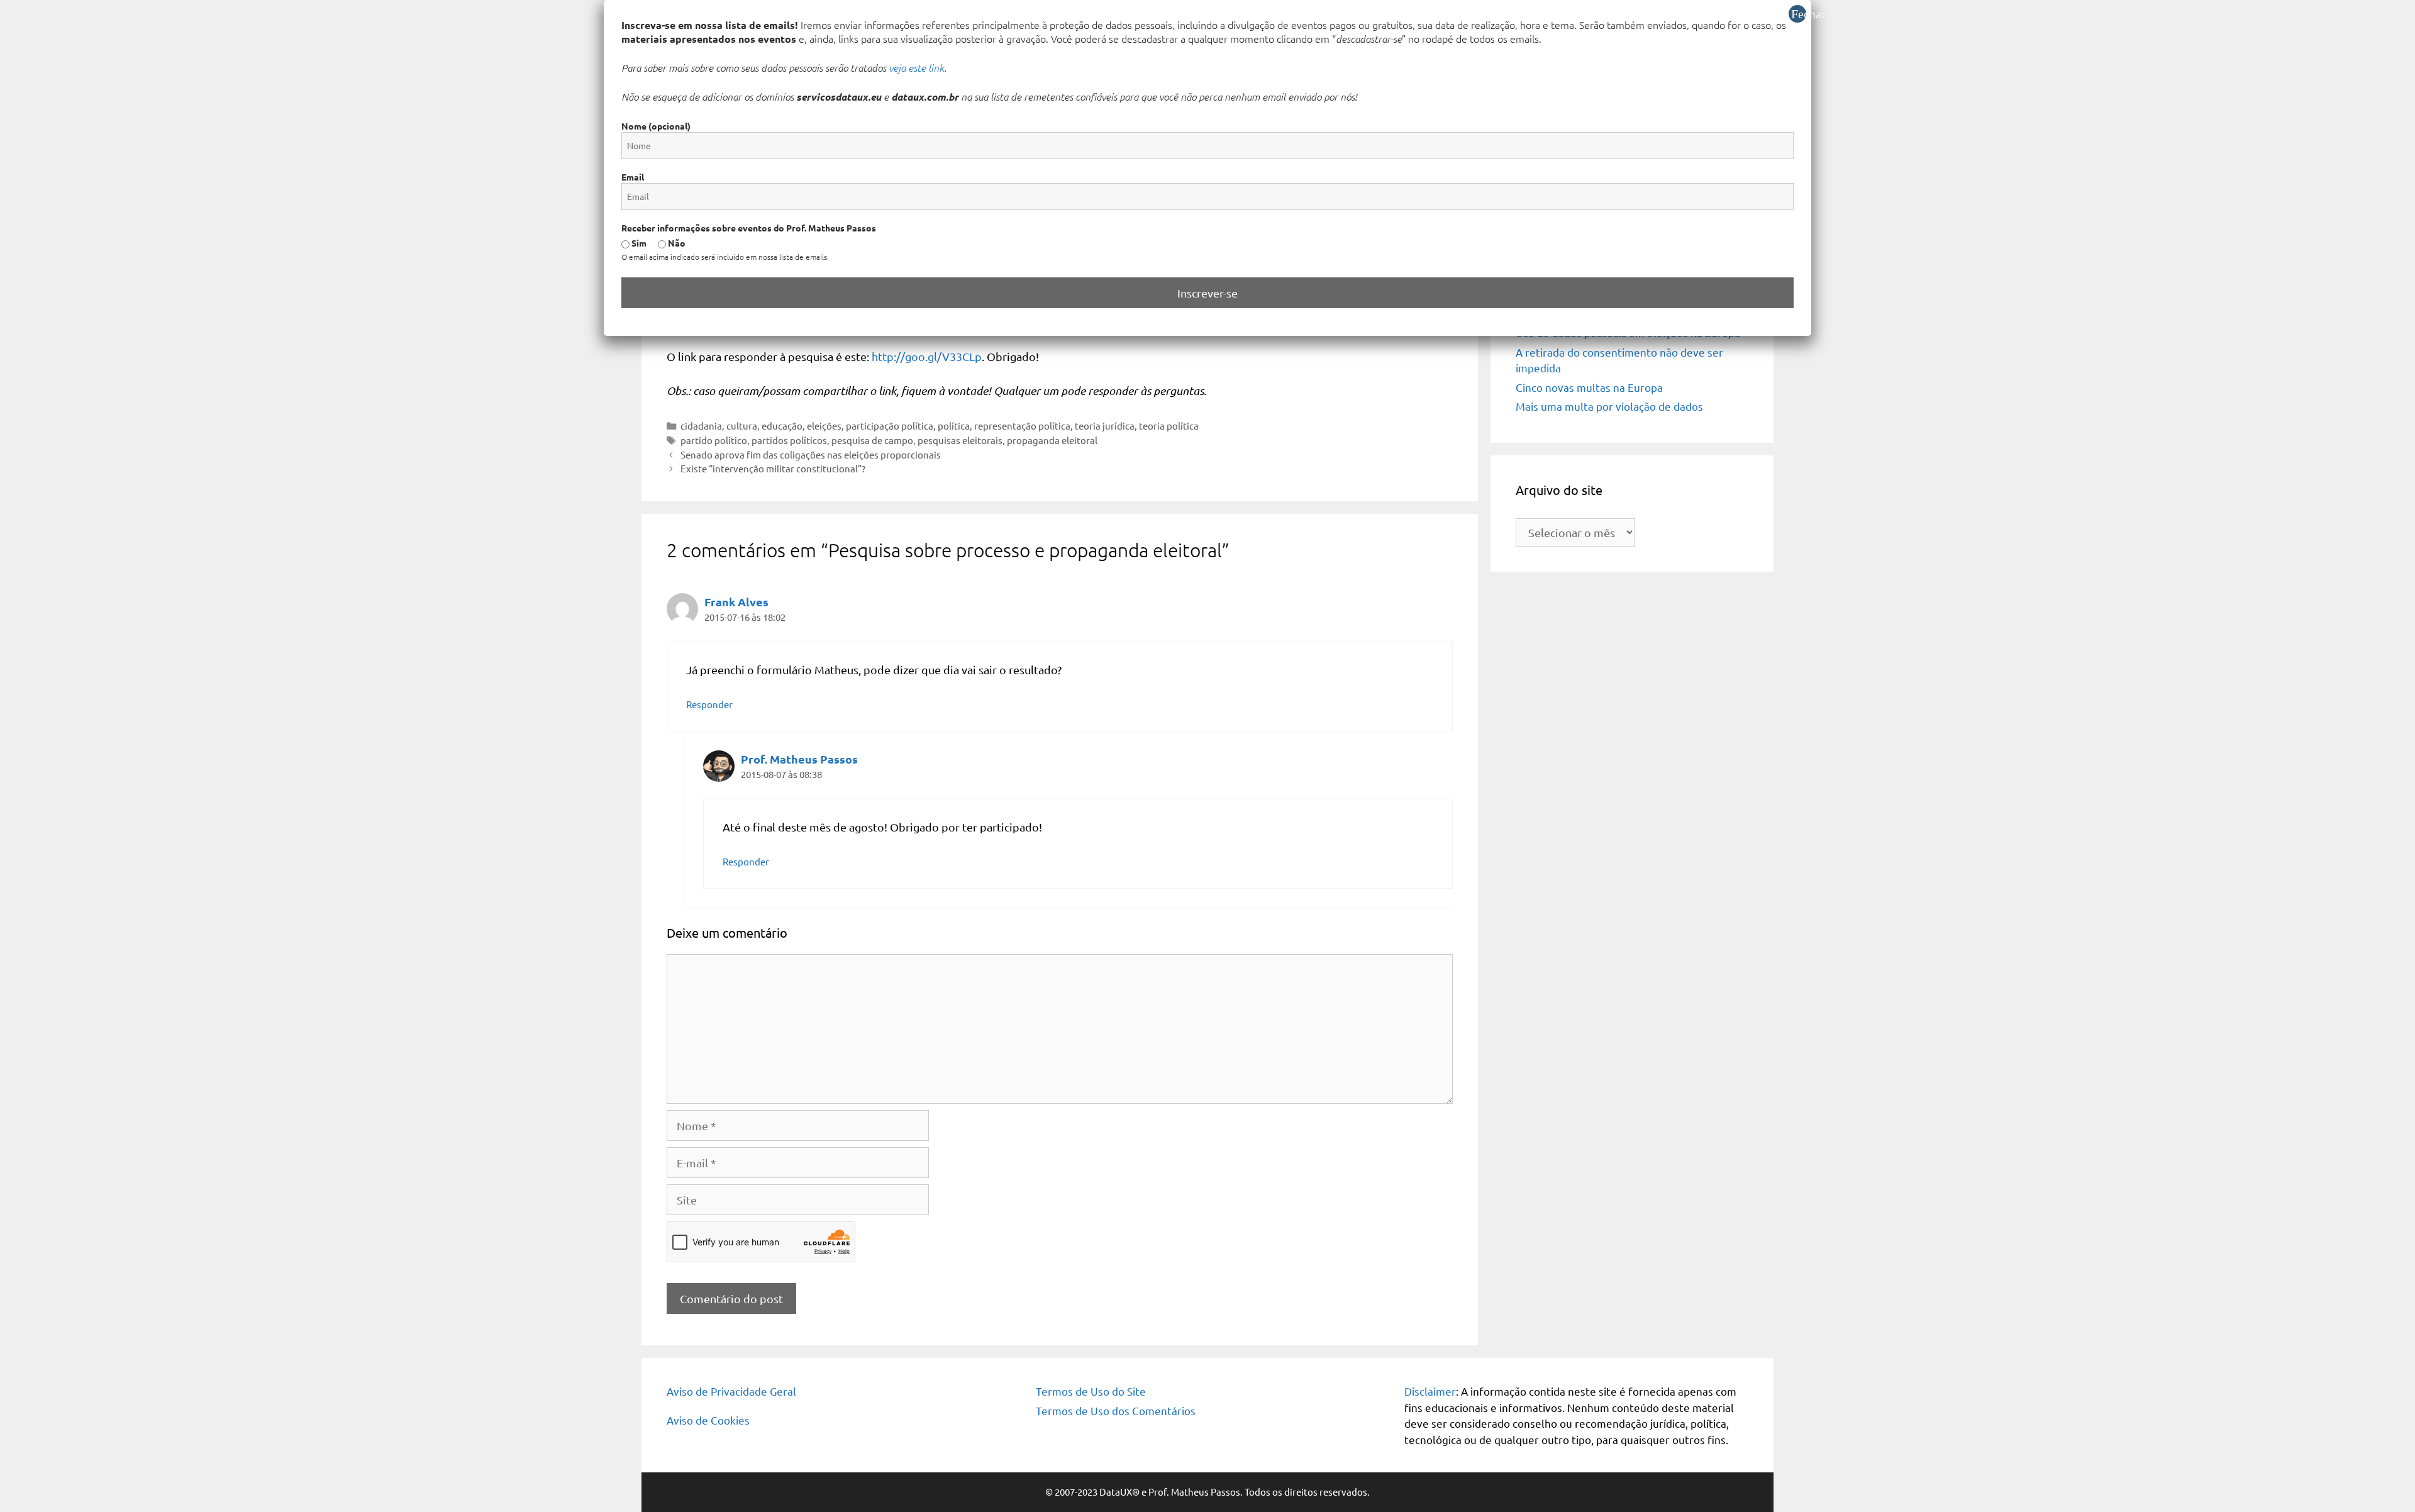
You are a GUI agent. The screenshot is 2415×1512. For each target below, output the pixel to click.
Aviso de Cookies (708, 1420)
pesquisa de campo (872, 440)
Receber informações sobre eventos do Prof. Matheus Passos (749, 228)
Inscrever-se (1207, 293)
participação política (890, 425)
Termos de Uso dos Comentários (1116, 1410)
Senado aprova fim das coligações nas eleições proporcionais (811, 454)
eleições (824, 425)
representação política (1022, 425)
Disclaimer (1430, 1391)
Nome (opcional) (656, 126)
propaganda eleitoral (1052, 440)
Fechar (1799, 14)
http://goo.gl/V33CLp (927, 356)
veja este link (916, 67)
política (954, 425)
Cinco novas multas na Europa (1589, 387)
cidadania (701, 425)
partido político (714, 440)
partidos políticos (789, 440)
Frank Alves (736, 602)
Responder (709, 704)
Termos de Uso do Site (1091, 1391)
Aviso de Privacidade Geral (731, 1391)
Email (633, 177)
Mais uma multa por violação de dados (1609, 406)
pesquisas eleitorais (960, 440)
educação (782, 425)
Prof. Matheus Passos (799, 759)
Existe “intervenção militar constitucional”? (773, 468)
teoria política (1169, 425)
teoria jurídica (1105, 425)
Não (676, 243)
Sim (638, 243)
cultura (742, 425)
